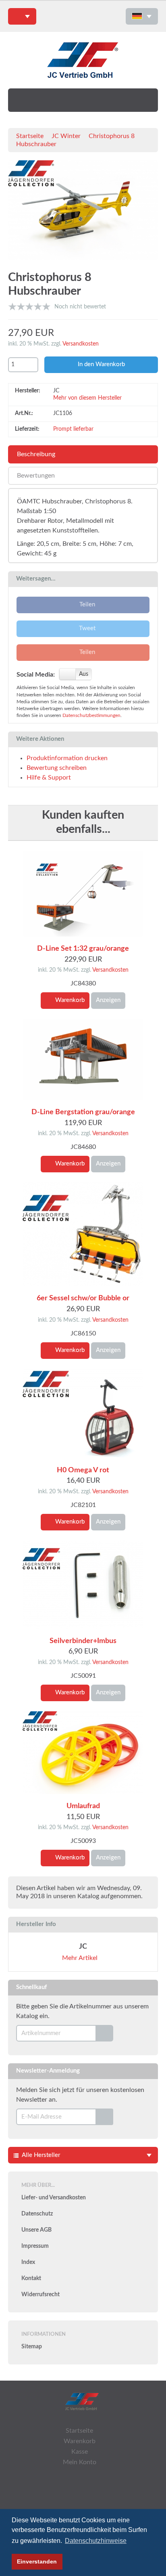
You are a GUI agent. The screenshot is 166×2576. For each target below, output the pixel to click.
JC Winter (66, 136)
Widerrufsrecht (40, 2295)
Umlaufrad (83, 1806)
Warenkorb (69, 1000)
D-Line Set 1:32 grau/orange (83, 949)
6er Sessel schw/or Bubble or (83, 1298)
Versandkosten (81, 344)
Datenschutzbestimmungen (91, 716)
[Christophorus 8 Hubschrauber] (83, 212)
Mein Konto (80, 2462)
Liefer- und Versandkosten (54, 2198)
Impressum (35, 2246)
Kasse (80, 2452)
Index (28, 2262)
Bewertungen (36, 476)
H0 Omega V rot (83, 1470)
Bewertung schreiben (57, 768)
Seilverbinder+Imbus (83, 1641)
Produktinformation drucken (67, 758)
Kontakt (31, 2278)
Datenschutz (37, 2214)
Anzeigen (108, 1000)
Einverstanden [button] (37, 2561)
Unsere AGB (36, 2230)
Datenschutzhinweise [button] (96, 2541)
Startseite (30, 136)
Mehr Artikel (81, 1958)
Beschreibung (36, 454)
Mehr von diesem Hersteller (88, 398)
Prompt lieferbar (73, 429)
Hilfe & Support (49, 778)
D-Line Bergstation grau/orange (83, 1112)
